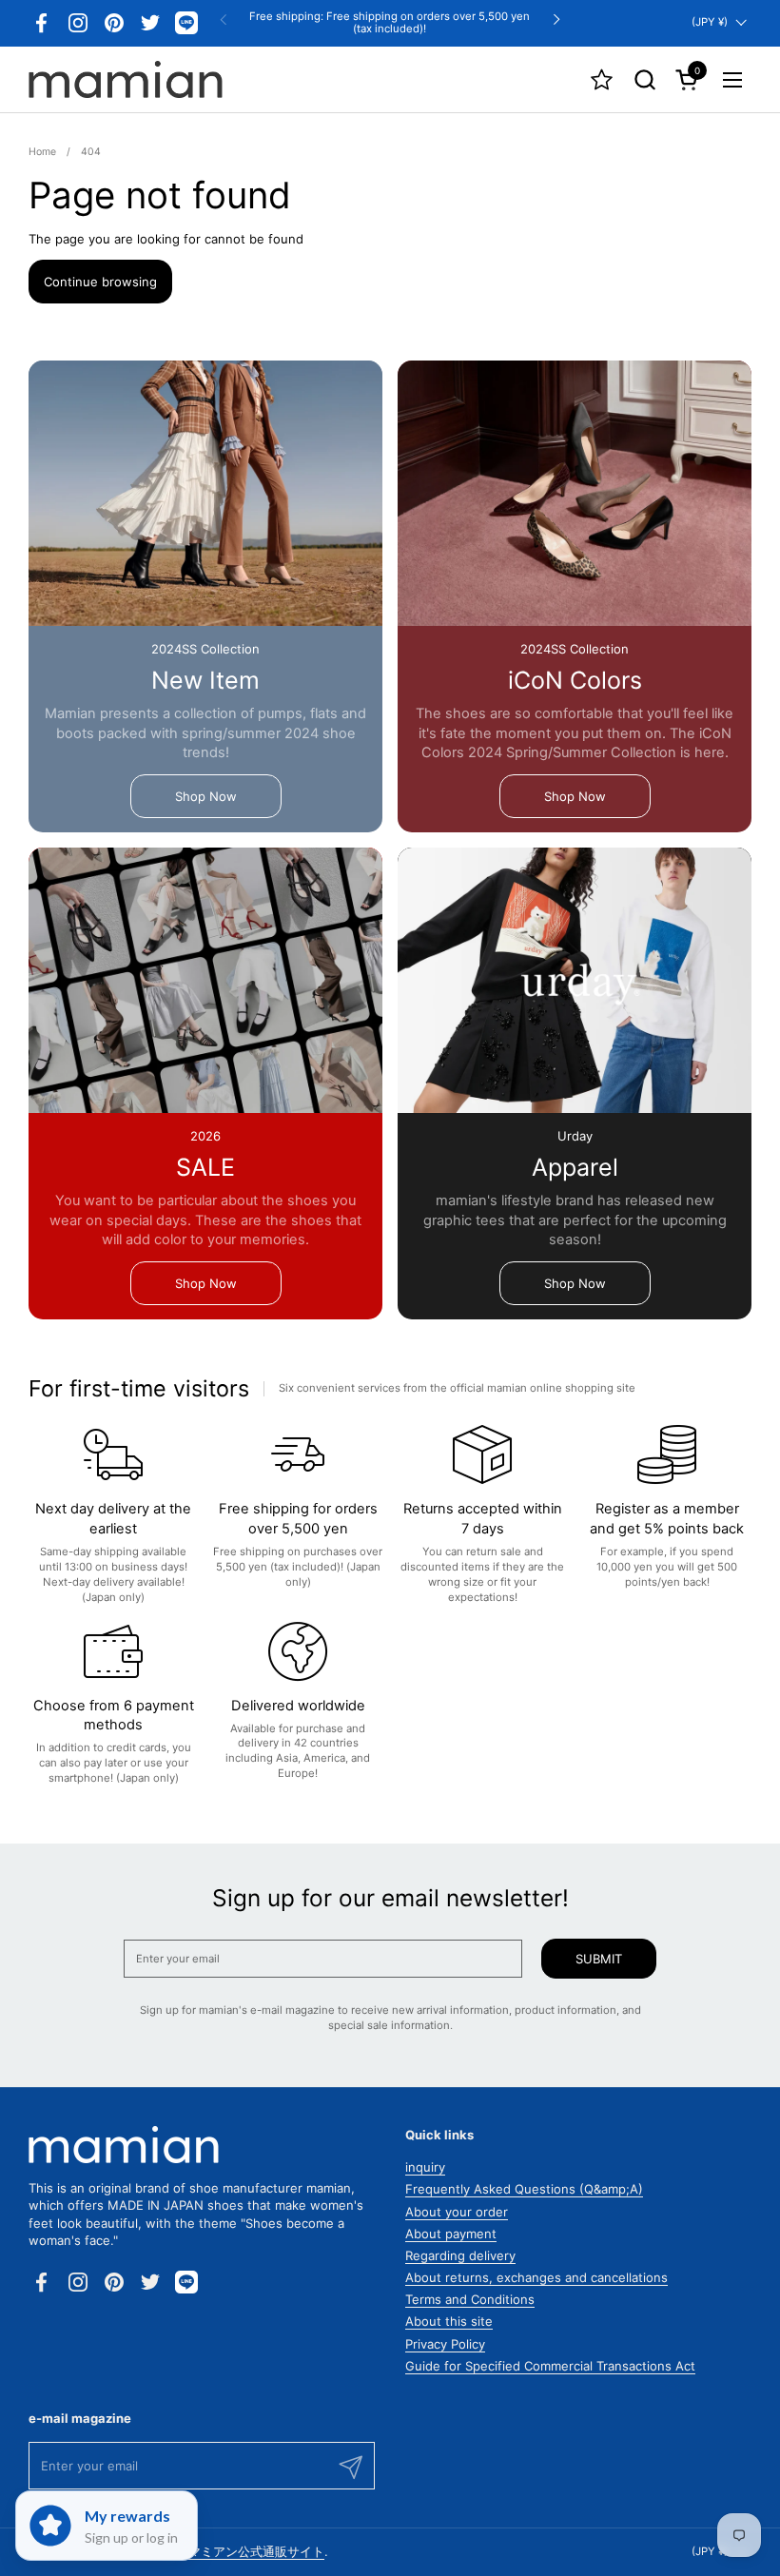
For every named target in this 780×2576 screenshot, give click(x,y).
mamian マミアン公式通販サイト (232, 2551)
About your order (457, 2212)
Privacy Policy (445, 2344)
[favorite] (602, 79)
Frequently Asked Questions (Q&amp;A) (524, 2189)
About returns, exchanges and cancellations (536, 2277)
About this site (449, 2321)
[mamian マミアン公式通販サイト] (126, 80)
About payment (451, 2234)
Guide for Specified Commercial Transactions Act (550, 2366)
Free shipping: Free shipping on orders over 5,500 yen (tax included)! (390, 22)
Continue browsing (100, 282)
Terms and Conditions (470, 2299)
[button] (644, 79)
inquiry (425, 2167)
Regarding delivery (460, 2255)
